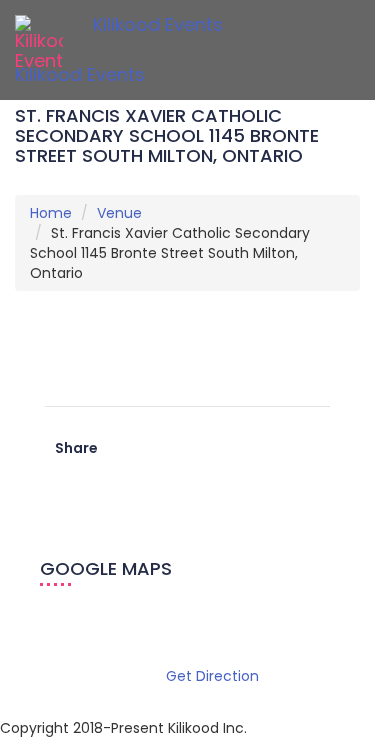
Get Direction (212, 676)
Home (51, 213)
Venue (119, 213)
